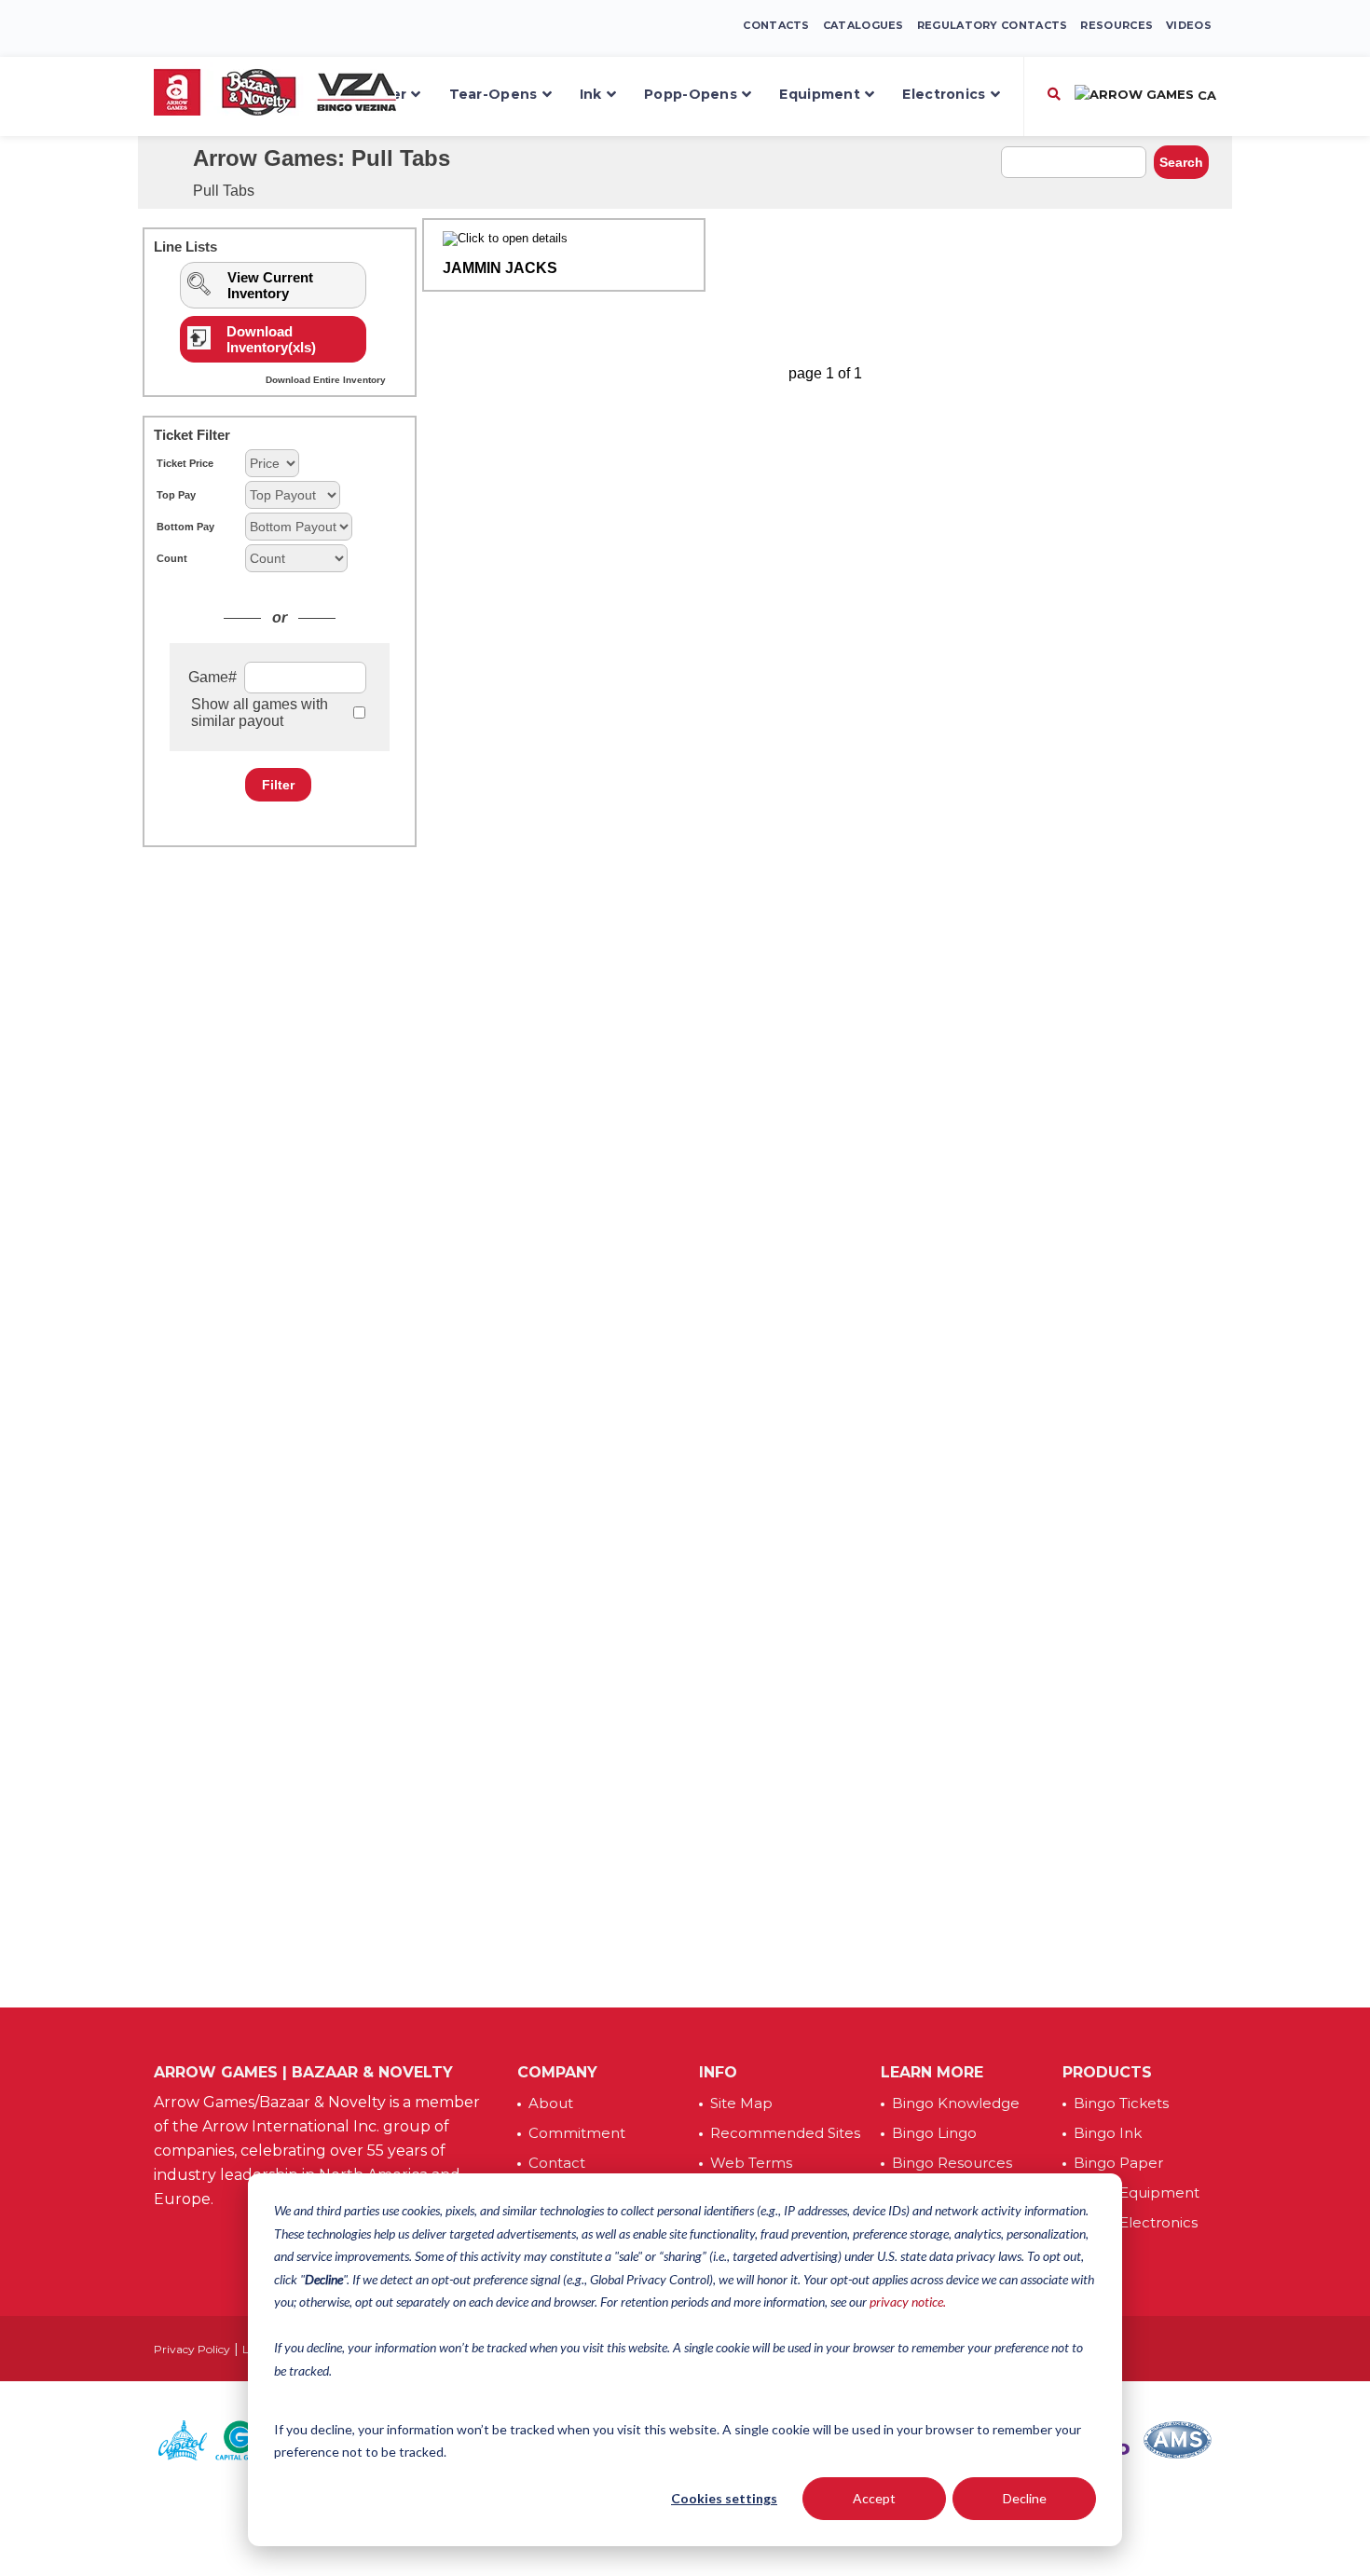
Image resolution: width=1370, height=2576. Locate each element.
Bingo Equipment (1137, 2192)
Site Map (741, 2103)
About (551, 2103)
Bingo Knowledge (956, 2103)
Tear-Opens (493, 94)
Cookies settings (724, 2498)
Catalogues (863, 25)
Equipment (820, 94)
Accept (874, 2498)
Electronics (944, 94)
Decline (1025, 2498)
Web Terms (751, 2163)
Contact (557, 2163)
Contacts (776, 25)
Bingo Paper (1118, 2163)
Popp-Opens (691, 94)
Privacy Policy (192, 2349)
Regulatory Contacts (993, 25)
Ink (591, 94)
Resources (1117, 25)
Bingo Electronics (1136, 2222)
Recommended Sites (785, 2133)
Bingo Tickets (1121, 2103)
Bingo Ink (1108, 2133)
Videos (1189, 25)
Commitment (577, 2133)
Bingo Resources (952, 2163)
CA (1205, 95)
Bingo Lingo (934, 2133)
